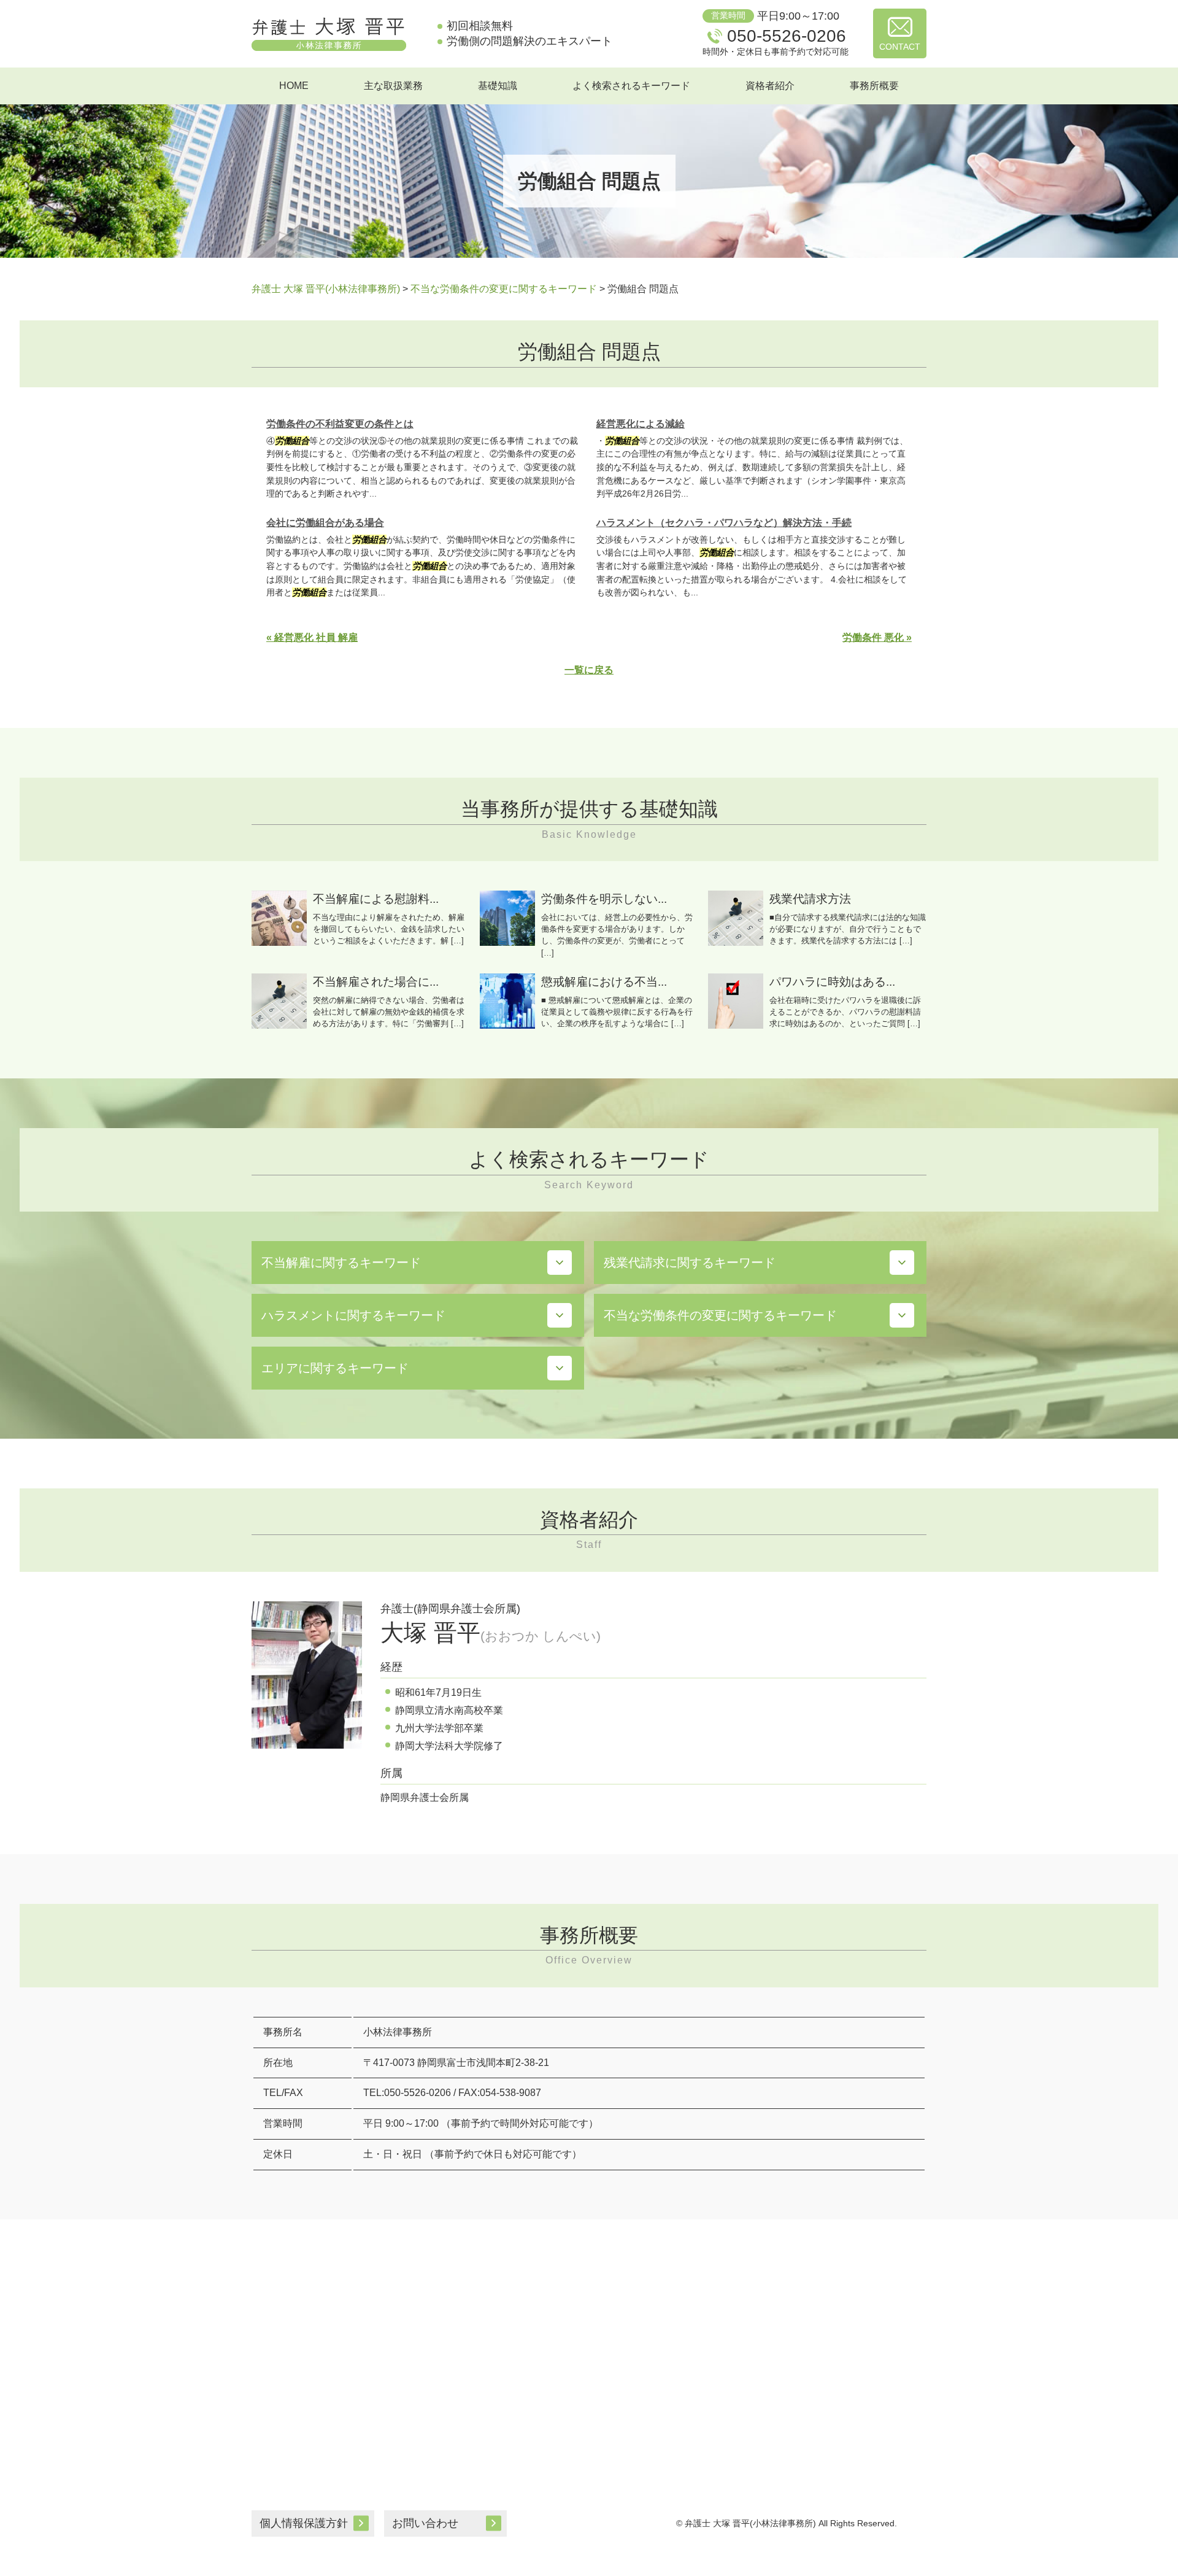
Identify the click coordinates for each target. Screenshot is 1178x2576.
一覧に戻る (589, 670)
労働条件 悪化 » (877, 637)
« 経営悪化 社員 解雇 (312, 637)
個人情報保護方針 (304, 2523)
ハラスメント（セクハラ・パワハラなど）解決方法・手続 (724, 523)
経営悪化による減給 (641, 424)
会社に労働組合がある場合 (325, 523)
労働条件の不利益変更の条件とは (340, 424)
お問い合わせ (425, 2523)
